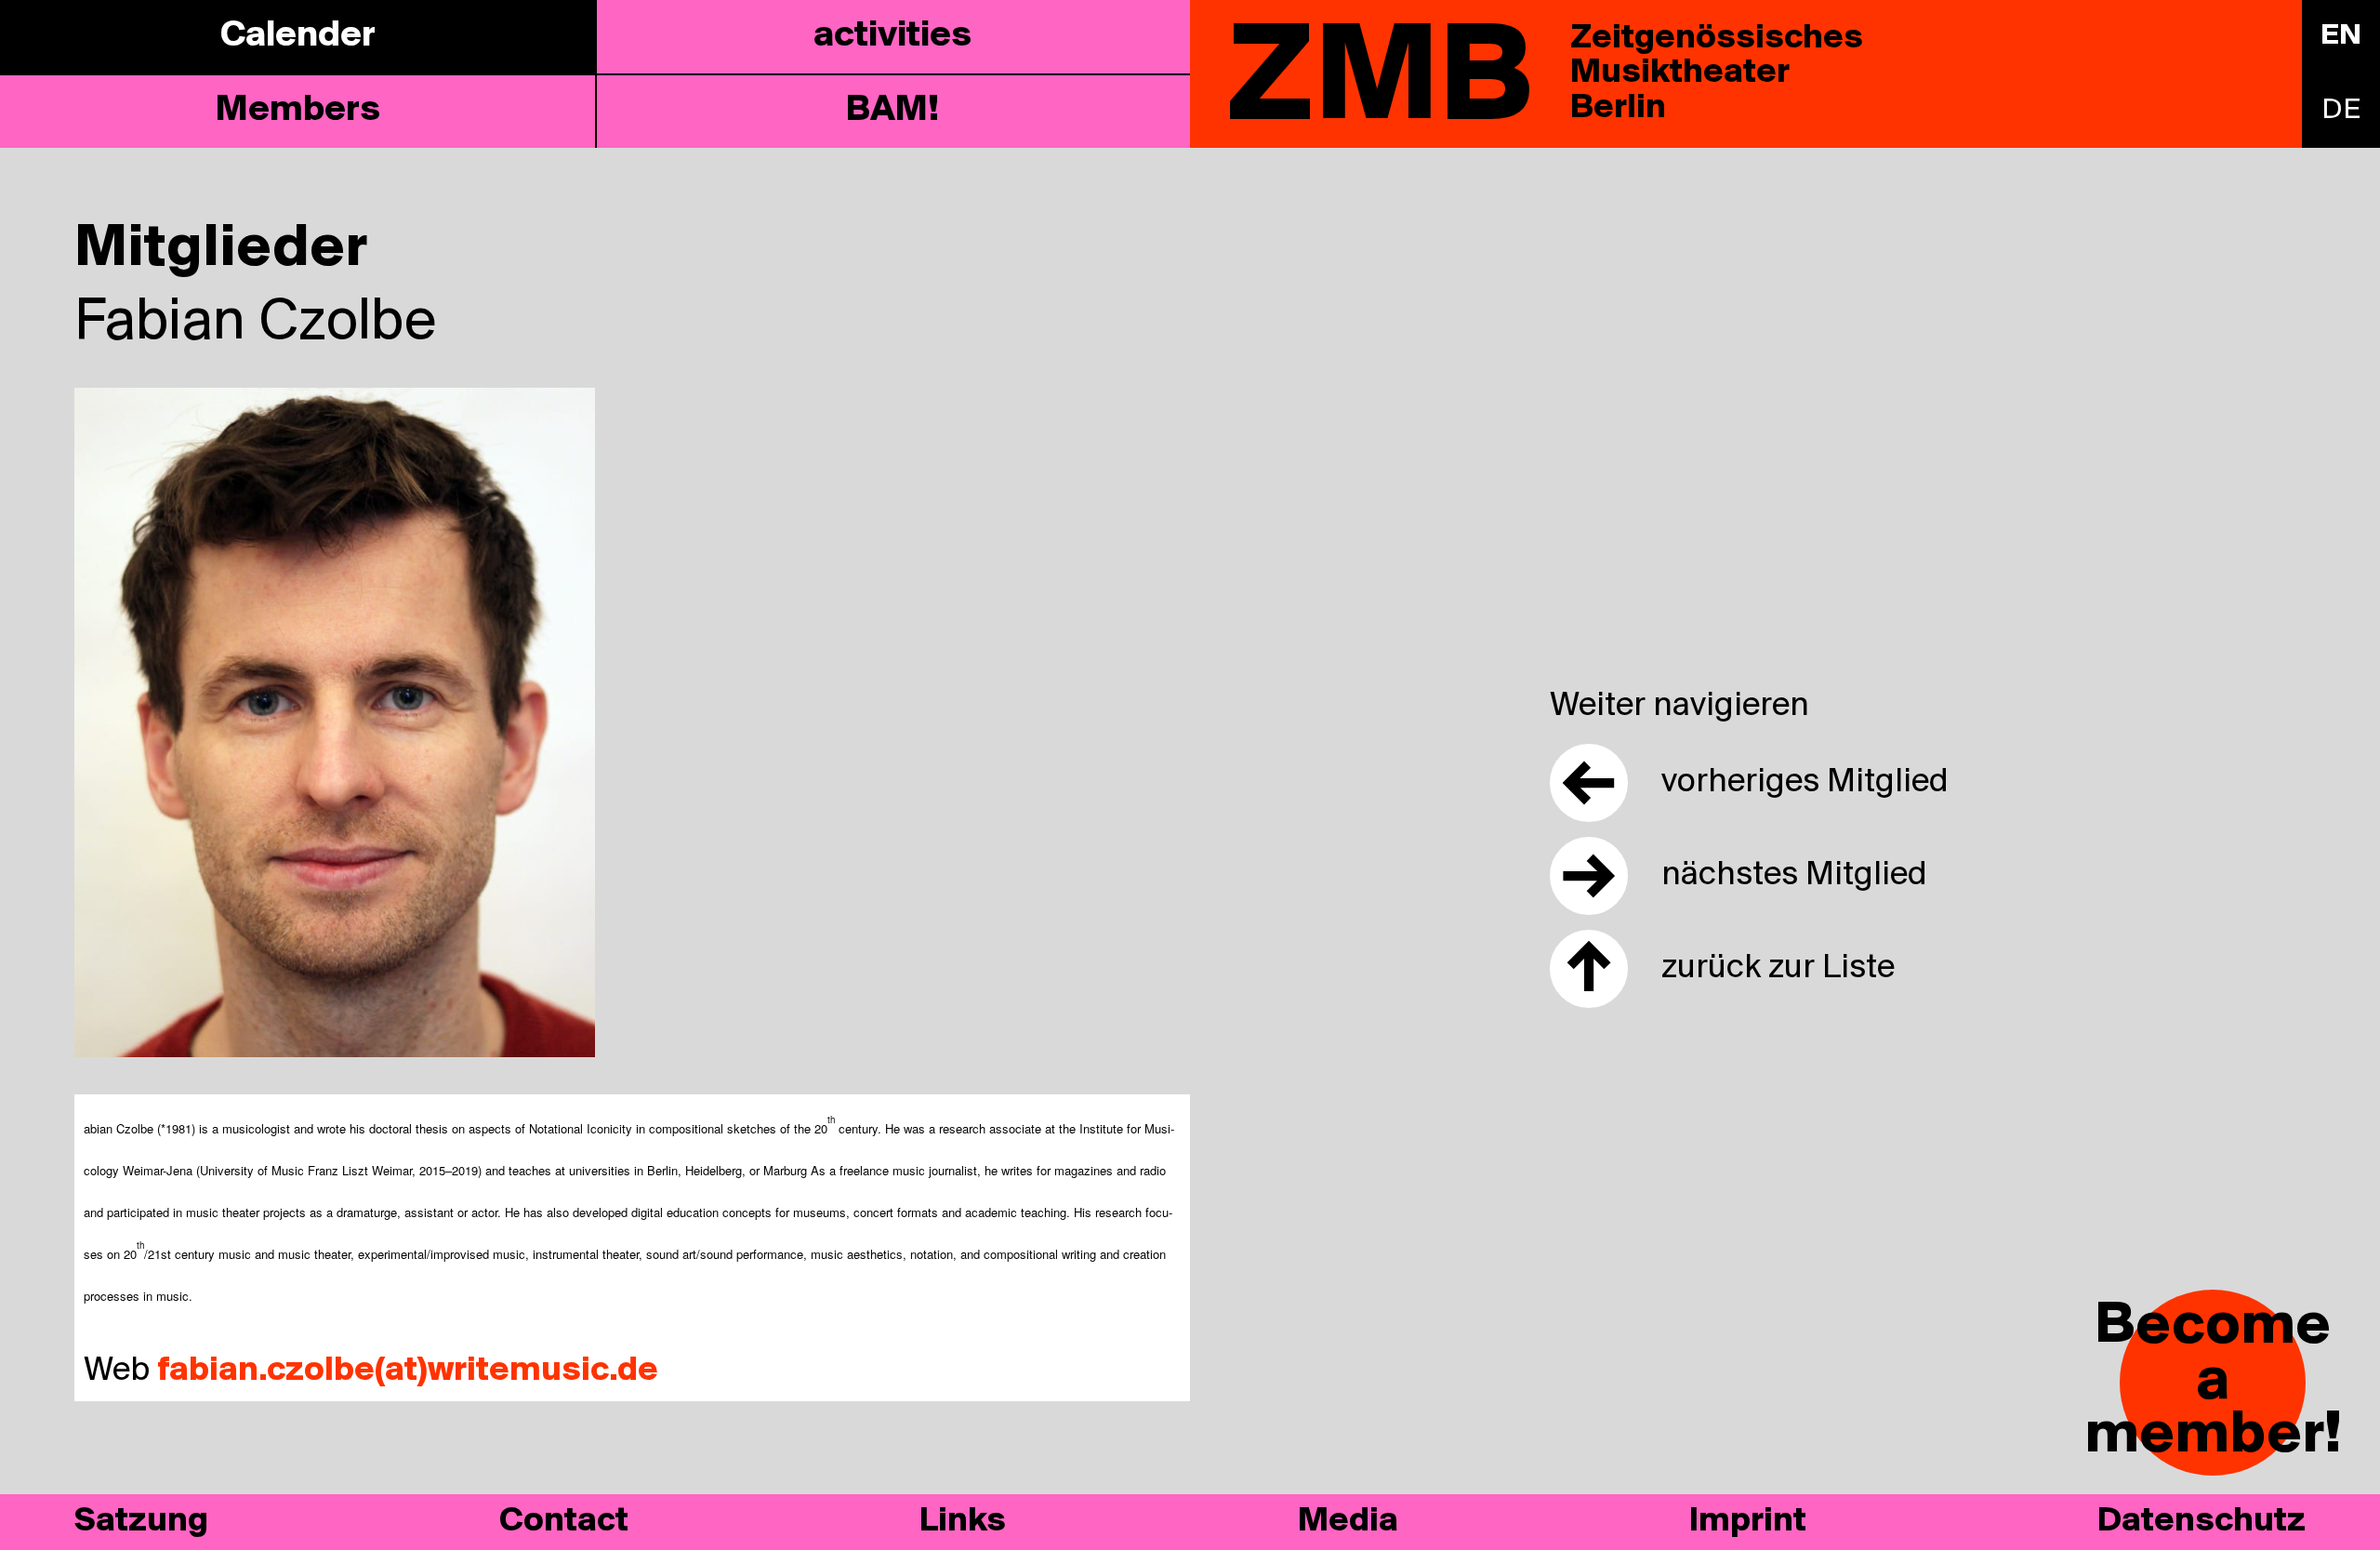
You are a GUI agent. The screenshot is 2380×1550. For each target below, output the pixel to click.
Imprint (1748, 1522)
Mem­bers (298, 111)
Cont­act (564, 1522)
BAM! (892, 111)
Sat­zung (141, 1522)
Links (963, 1522)
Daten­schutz (2201, 1522)
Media (1348, 1522)
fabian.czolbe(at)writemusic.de (408, 1371)
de (2341, 111)
